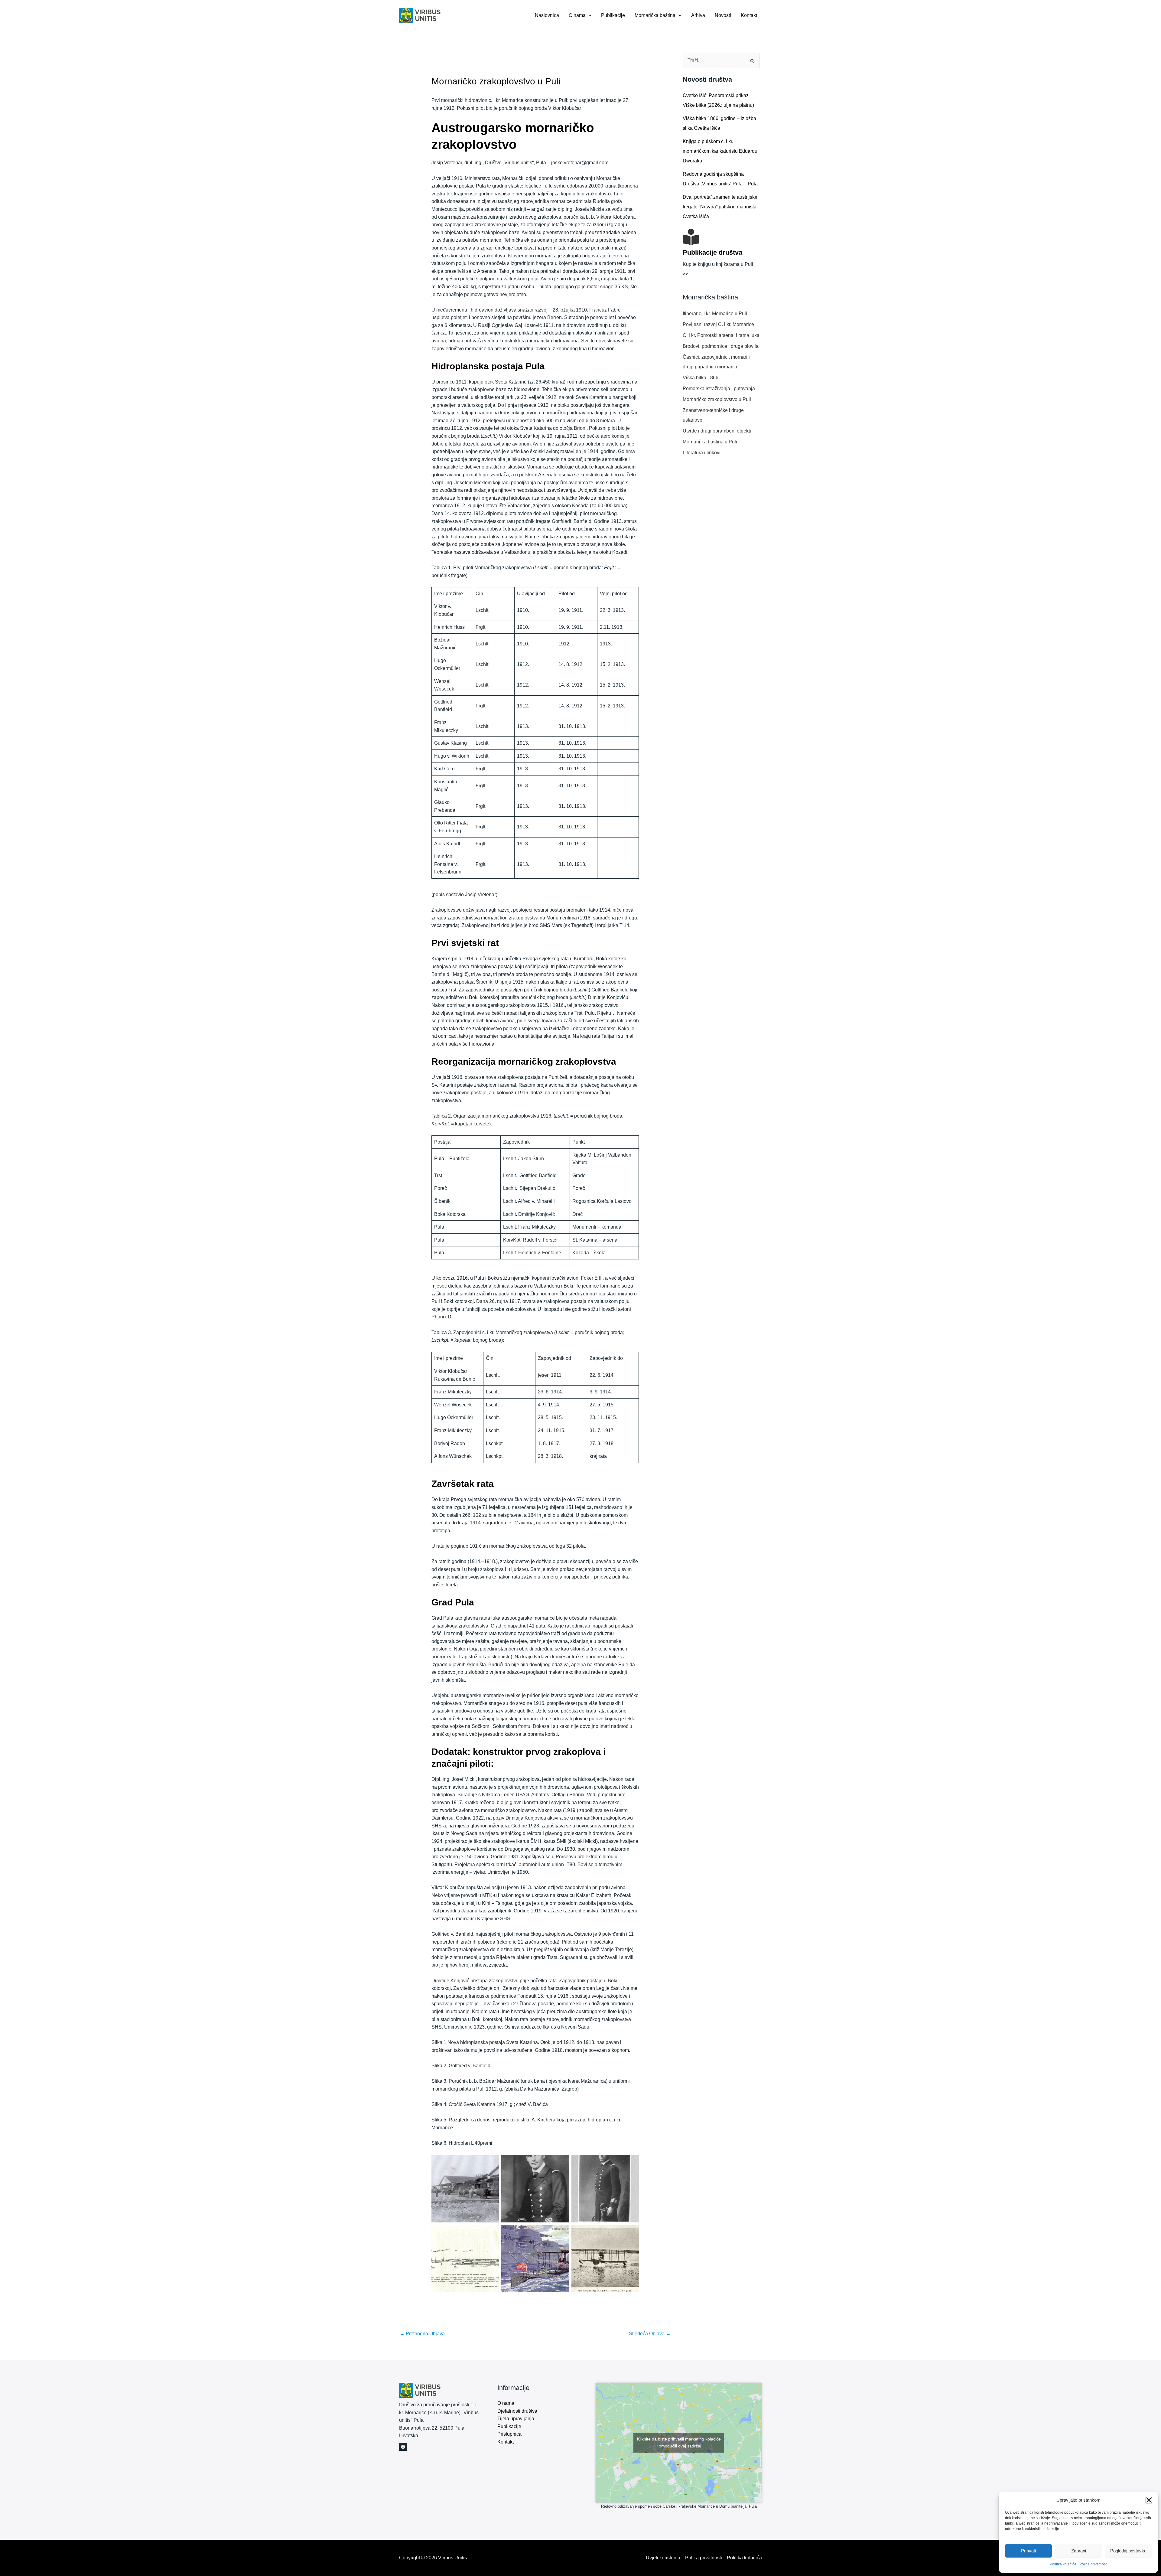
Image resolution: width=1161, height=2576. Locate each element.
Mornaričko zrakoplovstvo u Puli (717, 399)
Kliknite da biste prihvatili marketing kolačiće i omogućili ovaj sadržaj (679, 2442)
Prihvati (1028, 2551)
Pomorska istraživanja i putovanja (719, 389)
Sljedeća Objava (650, 2334)
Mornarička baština (655, 15)
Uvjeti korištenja (663, 2558)
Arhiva (698, 15)
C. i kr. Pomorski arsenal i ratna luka (721, 335)
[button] (1149, 2500)
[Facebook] (403, 2447)
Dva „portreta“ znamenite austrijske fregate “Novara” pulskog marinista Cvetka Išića (720, 207)
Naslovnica (547, 15)
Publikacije (613, 15)
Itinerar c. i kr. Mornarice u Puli (715, 313)
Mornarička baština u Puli (710, 442)
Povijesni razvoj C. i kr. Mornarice (718, 324)
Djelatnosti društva (517, 2411)
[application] (589, 15)
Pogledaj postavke (1128, 2551)
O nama (577, 15)
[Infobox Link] (721, 257)
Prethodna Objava (422, 2334)
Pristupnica (509, 2434)
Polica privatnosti (1093, 2564)
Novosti (723, 15)
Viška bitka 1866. (701, 378)
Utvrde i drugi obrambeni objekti (717, 431)
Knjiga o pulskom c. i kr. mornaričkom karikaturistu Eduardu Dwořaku (720, 151)
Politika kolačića (1063, 2564)
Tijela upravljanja (516, 2419)
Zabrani (1079, 2551)
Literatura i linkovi (702, 453)
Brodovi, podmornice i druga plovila (721, 346)
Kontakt (749, 15)
